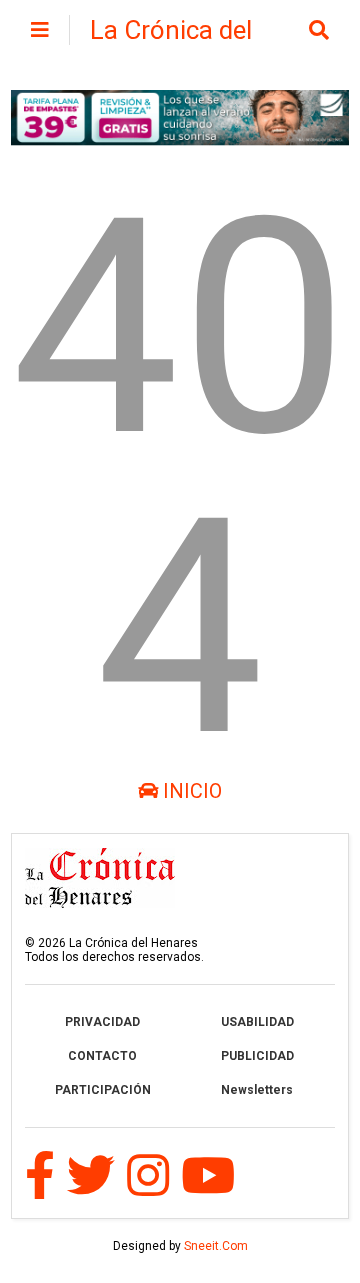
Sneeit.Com (216, 1246)
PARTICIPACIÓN (103, 1090)
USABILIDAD (257, 1022)
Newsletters (257, 1090)
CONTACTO (102, 1056)
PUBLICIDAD (257, 1056)
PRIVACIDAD (102, 1022)
